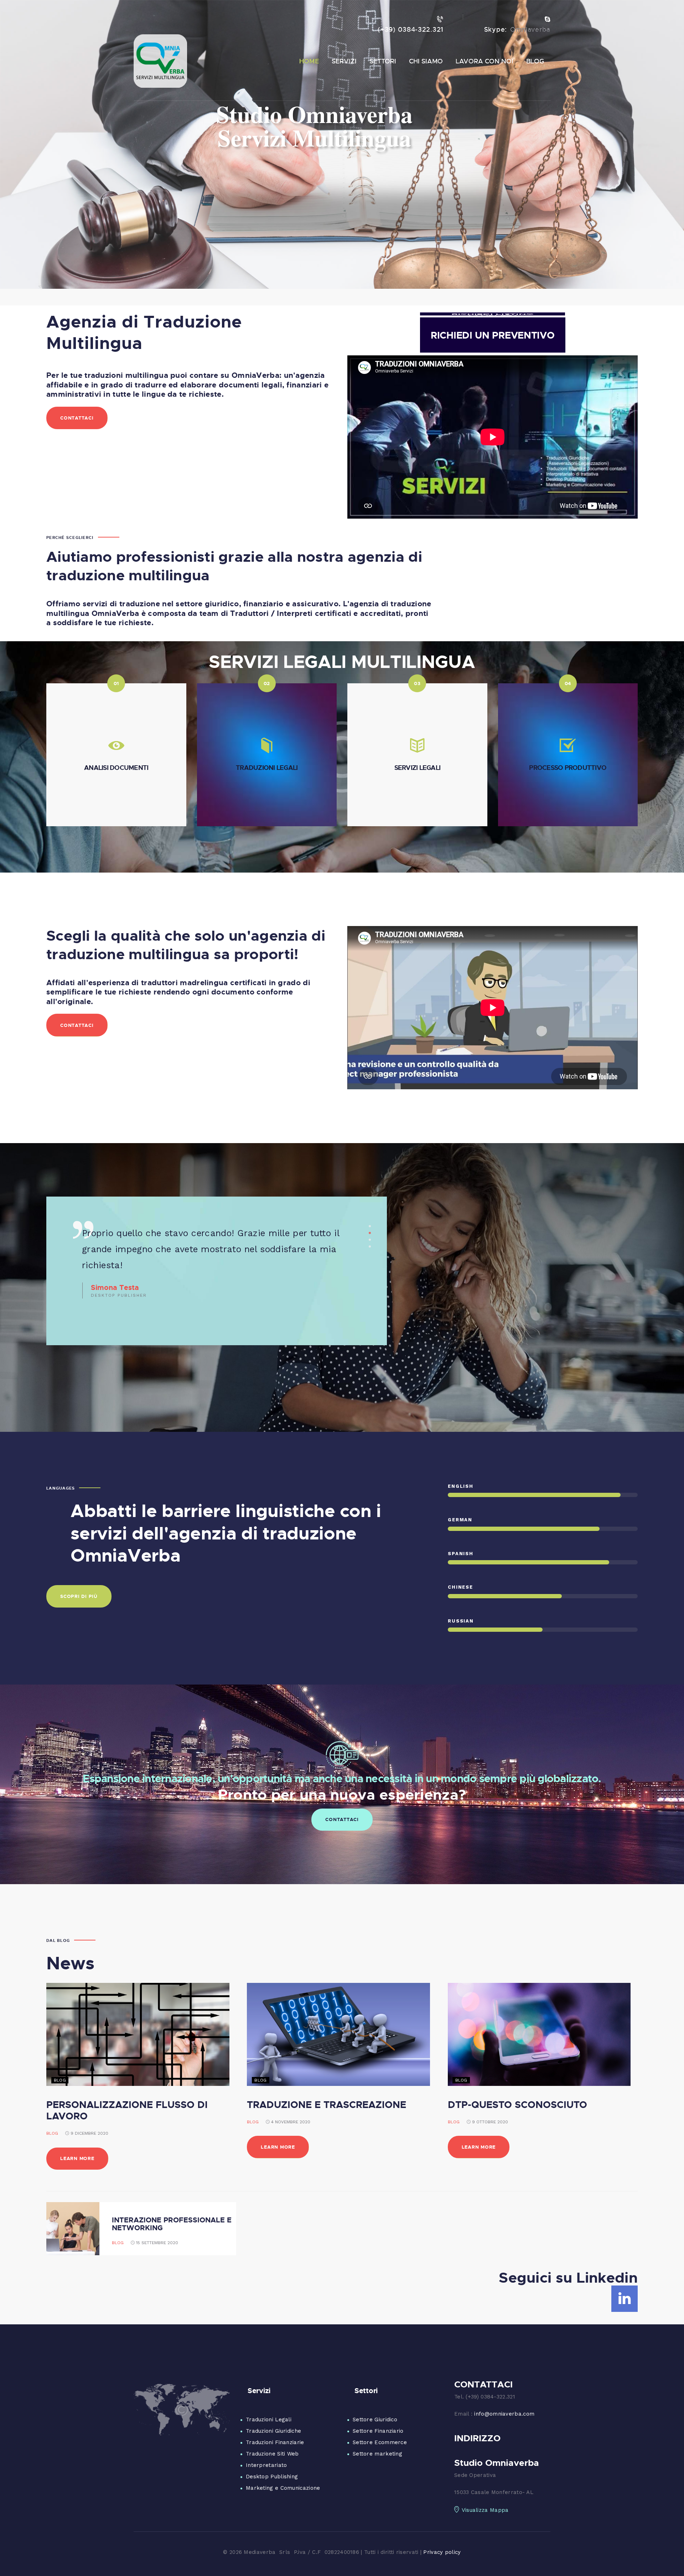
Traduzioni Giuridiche (273, 2431)
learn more (77, 2158)
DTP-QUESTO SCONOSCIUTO (517, 2104)
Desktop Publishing (272, 2477)
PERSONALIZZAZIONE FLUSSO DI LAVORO (127, 2110)
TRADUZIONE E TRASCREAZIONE (327, 2104)
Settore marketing (377, 2454)
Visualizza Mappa (485, 2510)
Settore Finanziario (378, 2431)
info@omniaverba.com (504, 2414)
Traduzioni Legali (269, 2420)
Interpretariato (266, 2465)
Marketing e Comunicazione (283, 2488)
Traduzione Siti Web (272, 2454)
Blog (52, 2133)
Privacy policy (442, 2552)
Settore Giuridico (375, 2420)
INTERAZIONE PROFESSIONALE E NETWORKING (172, 2223)
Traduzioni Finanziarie (275, 2442)
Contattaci (342, 1819)
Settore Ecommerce (380, 2442)
